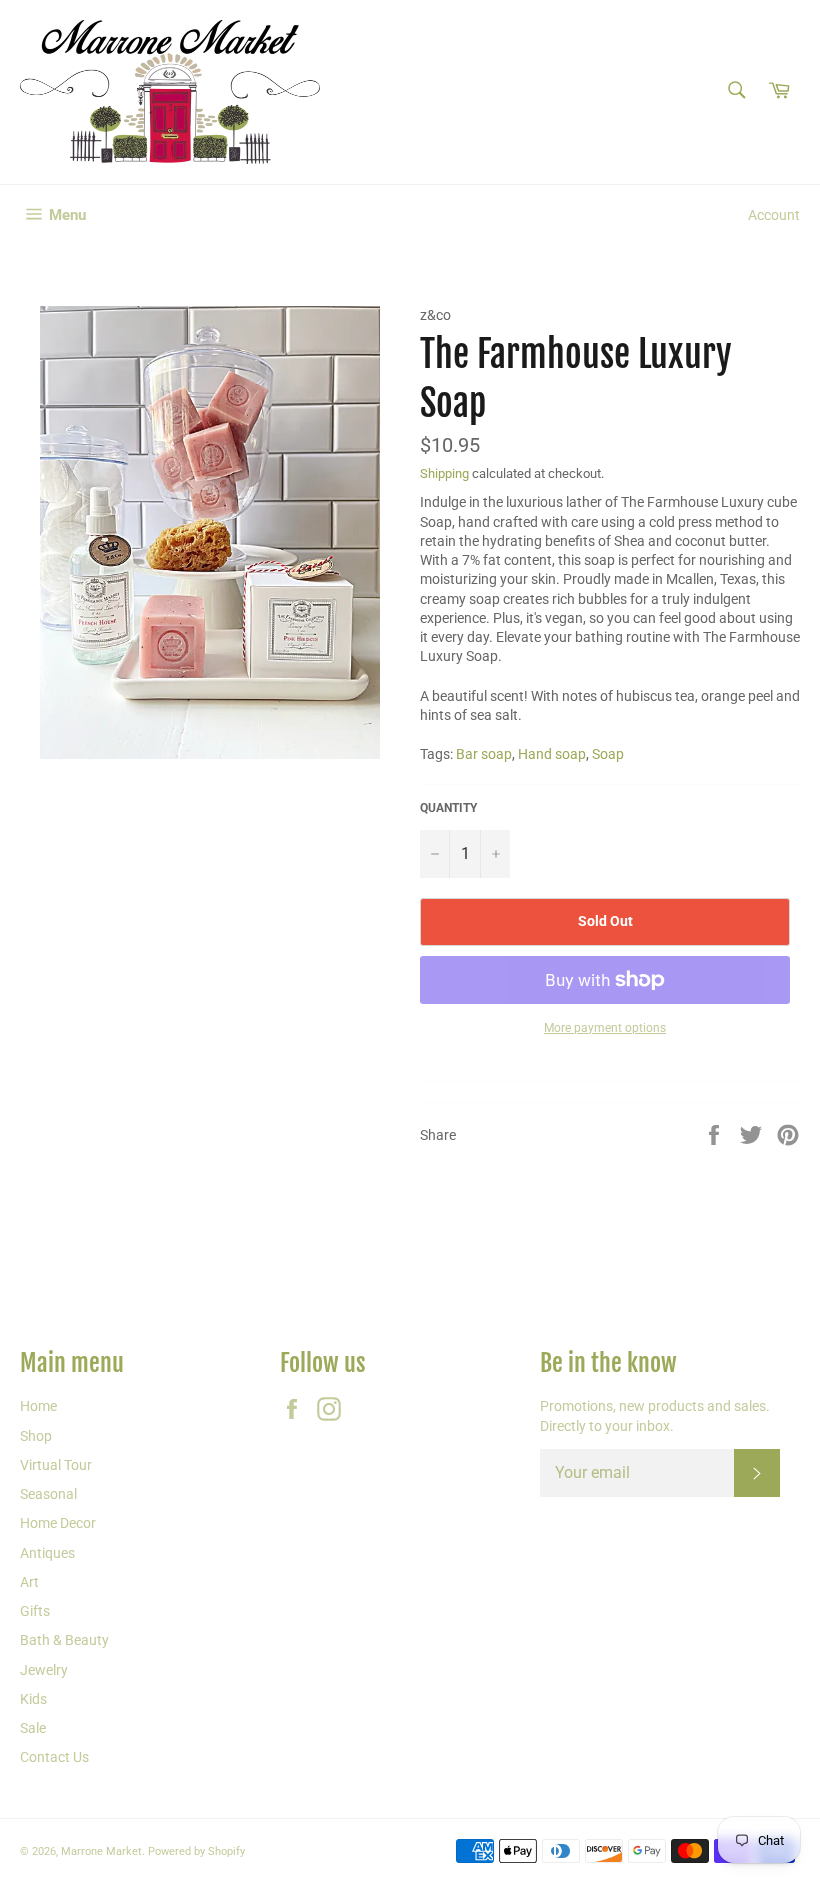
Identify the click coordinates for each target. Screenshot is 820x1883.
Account (774, 215)
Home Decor (58, 1523)
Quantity (448, 808)
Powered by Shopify (196, 1851)
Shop (36, 1436)
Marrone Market (101, 1851)
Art (29, 1582)
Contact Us (54, 1757)
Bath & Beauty (64, 1640)
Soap (608, 754)
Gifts (35, 1611)
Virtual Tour (56, 1465)
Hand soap (552, 754)
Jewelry (44, 1670)
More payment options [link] (605, 1028)
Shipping (444, 473)
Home (38, 1406)
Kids (33, 1699)
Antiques (47, 1553)
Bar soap (484, 754)
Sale (33, 1728)
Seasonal (48, 1494)
